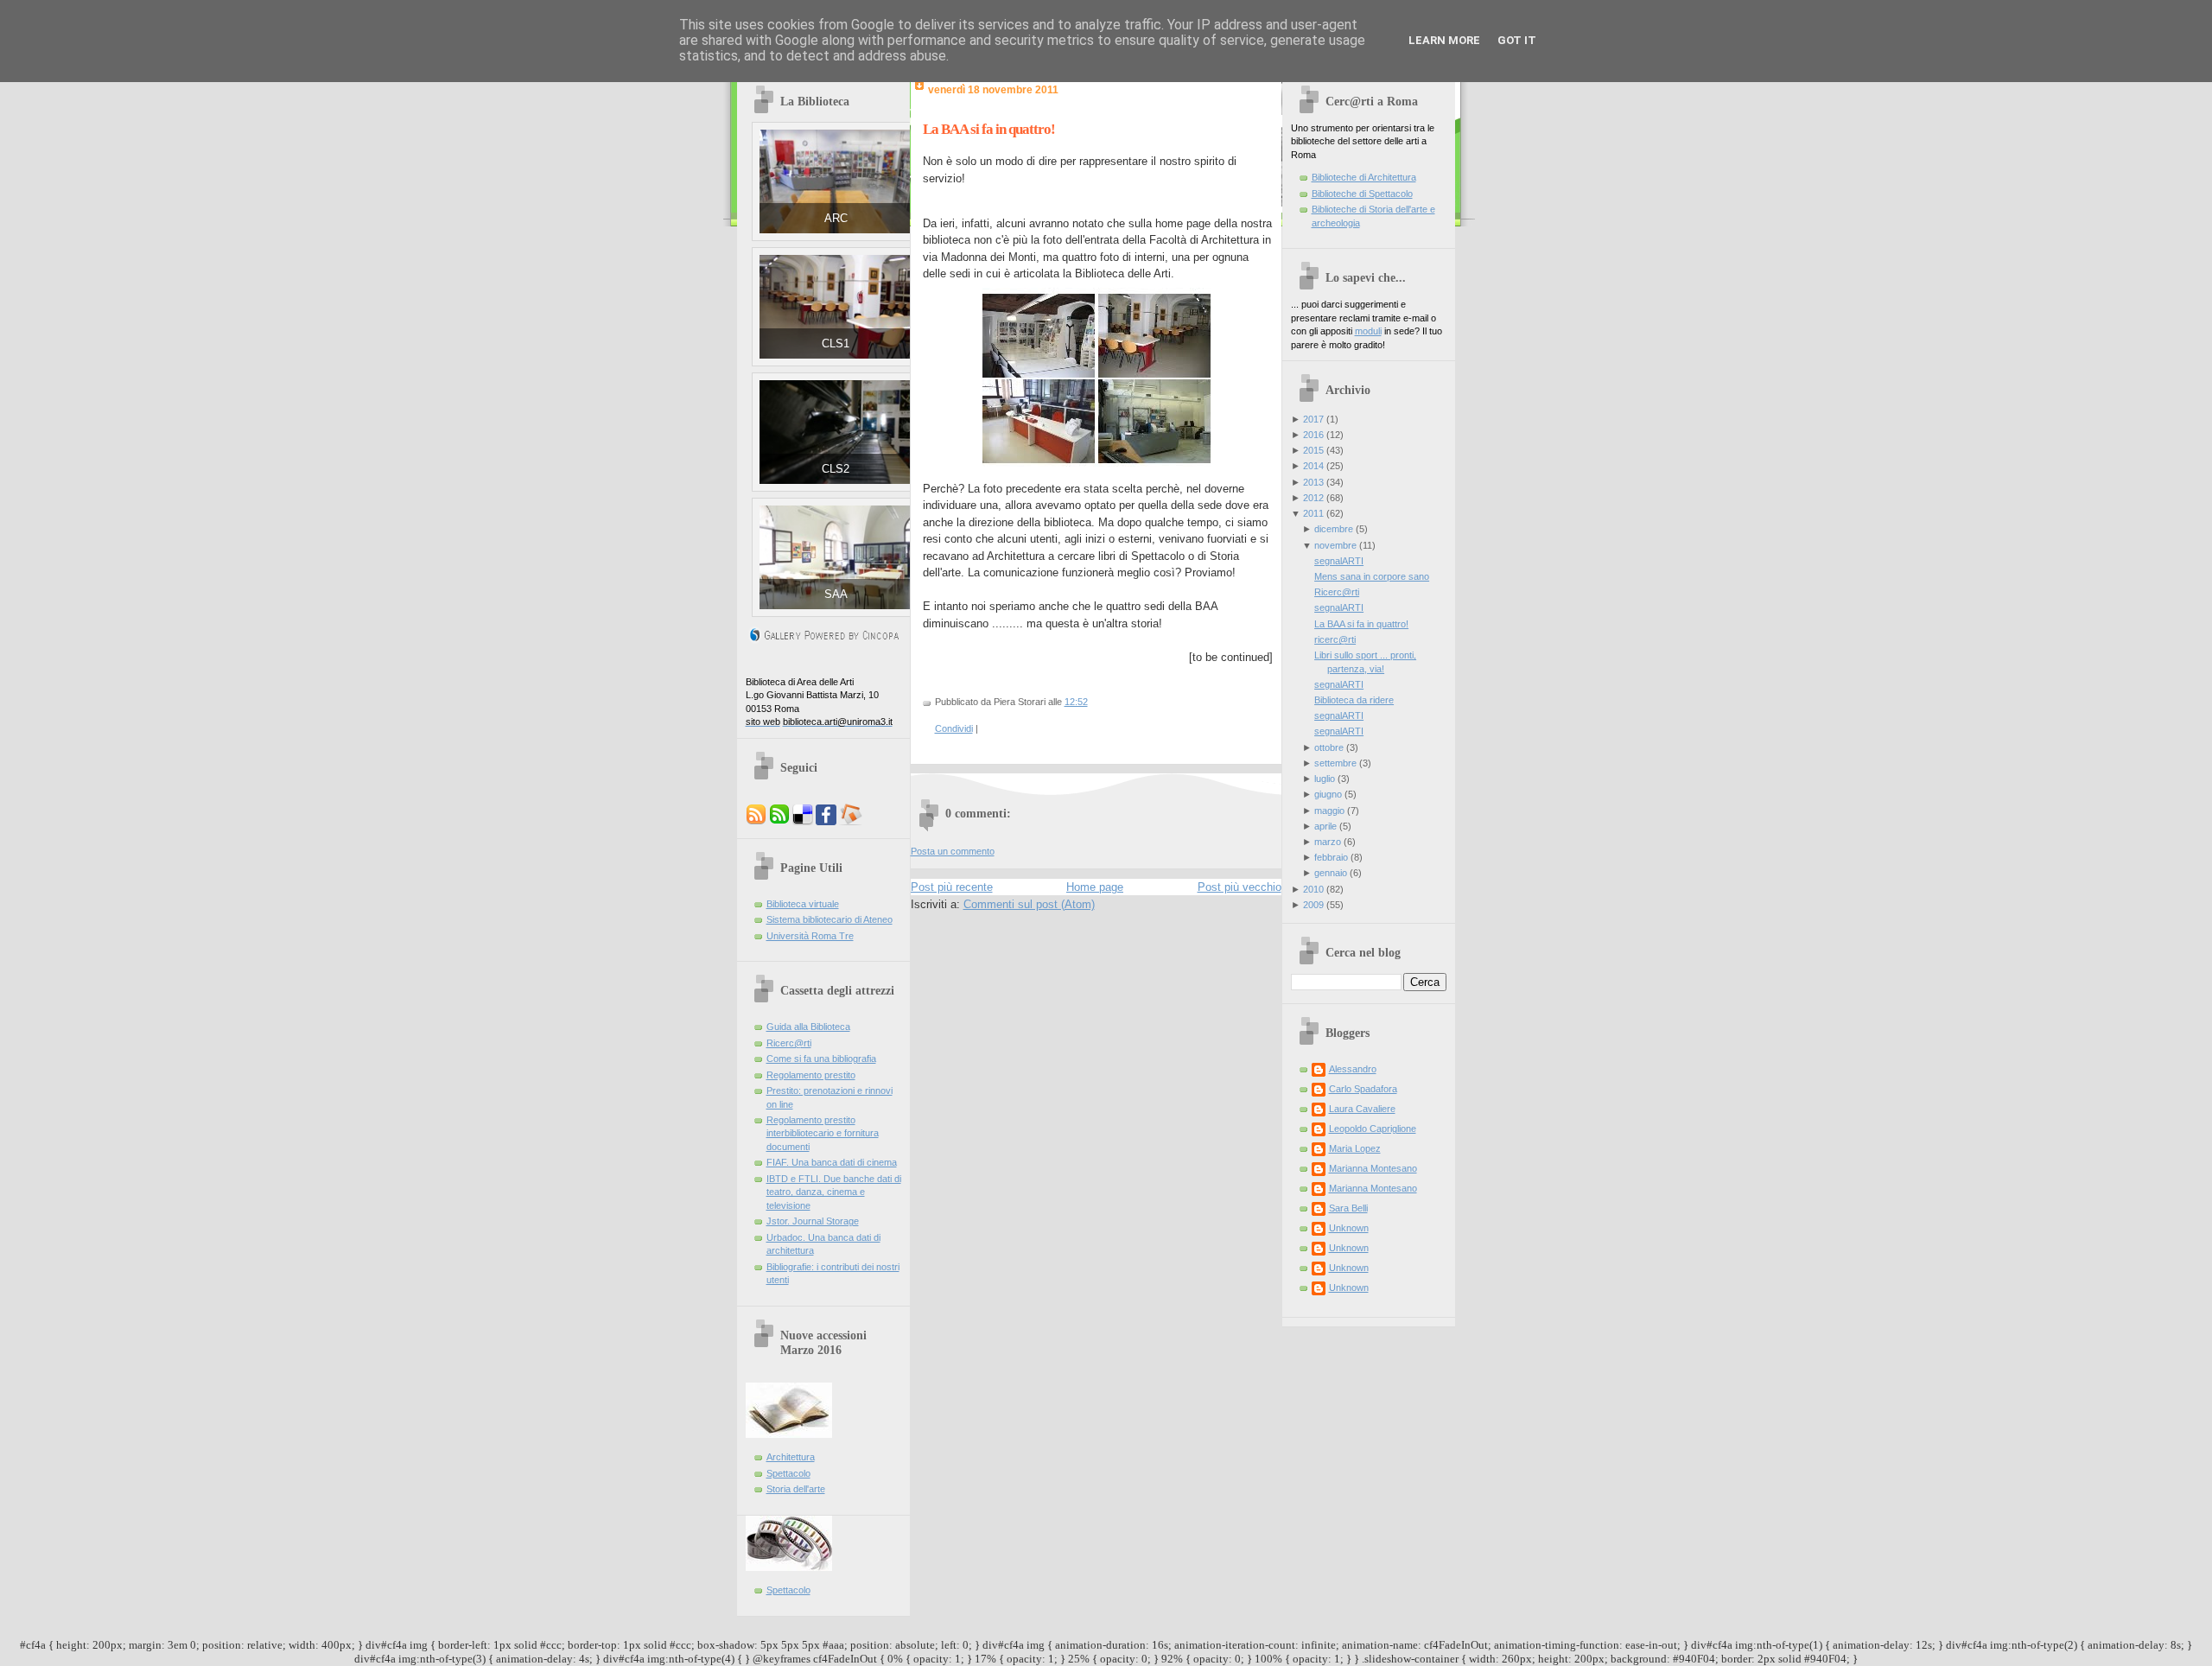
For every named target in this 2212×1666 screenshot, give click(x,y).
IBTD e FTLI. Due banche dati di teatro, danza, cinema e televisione (834, 1192)
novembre (1335, 545)
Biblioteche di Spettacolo (1362, 194)
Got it (1517, 40)
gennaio (1331, 873)
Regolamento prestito (811, 1075)
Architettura (791, 1457)
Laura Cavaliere (1362, 1109)
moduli (1368, 331)
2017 (1313, 419)
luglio (1325, 779)
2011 (1313, 513)
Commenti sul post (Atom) (1029, 904)
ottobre (1329, 747)
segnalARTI (1339, 561)
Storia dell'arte (796, 1489)
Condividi (954, 728)
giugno (1328, 794)
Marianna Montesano (1373, 1168)
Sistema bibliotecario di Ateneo (829, 919)
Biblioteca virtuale (803, 904)
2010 (1313, 889)
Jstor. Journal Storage (813, 1221)
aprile (1325, 826)
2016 (1313, 435)
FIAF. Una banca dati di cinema (832, 1162)
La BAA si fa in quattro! (989, 129)
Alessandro (1353, 1069)
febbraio (1331, 857)
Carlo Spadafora (1363, 1089)
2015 (1313, 450)
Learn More (1444, 40)
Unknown (1349, 1228)
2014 (1313, 466)
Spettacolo (788, 1473)
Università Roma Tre (810, 936)
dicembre (1334, 529)
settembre (1335, 763)
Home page (1095, 887)
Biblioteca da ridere (1354, 700)
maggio (1329, 811)
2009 (1313, 905)
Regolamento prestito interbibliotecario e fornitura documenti (823, 1133)
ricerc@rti (1335, 639)
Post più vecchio (1239, 887)
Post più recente (952, 887)
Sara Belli (1348, 1208)
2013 (1313, 482)
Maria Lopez (1355, 1148)
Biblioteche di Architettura (1364, 177)
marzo (1328, 842)
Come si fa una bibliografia (821, 1059)
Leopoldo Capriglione (1373, 1129)
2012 (1313, 498)
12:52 (1076, 702)
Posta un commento (953, 851)
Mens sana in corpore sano (1372, 576)
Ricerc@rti (789, 1043)
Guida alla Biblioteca (808, 1027)
